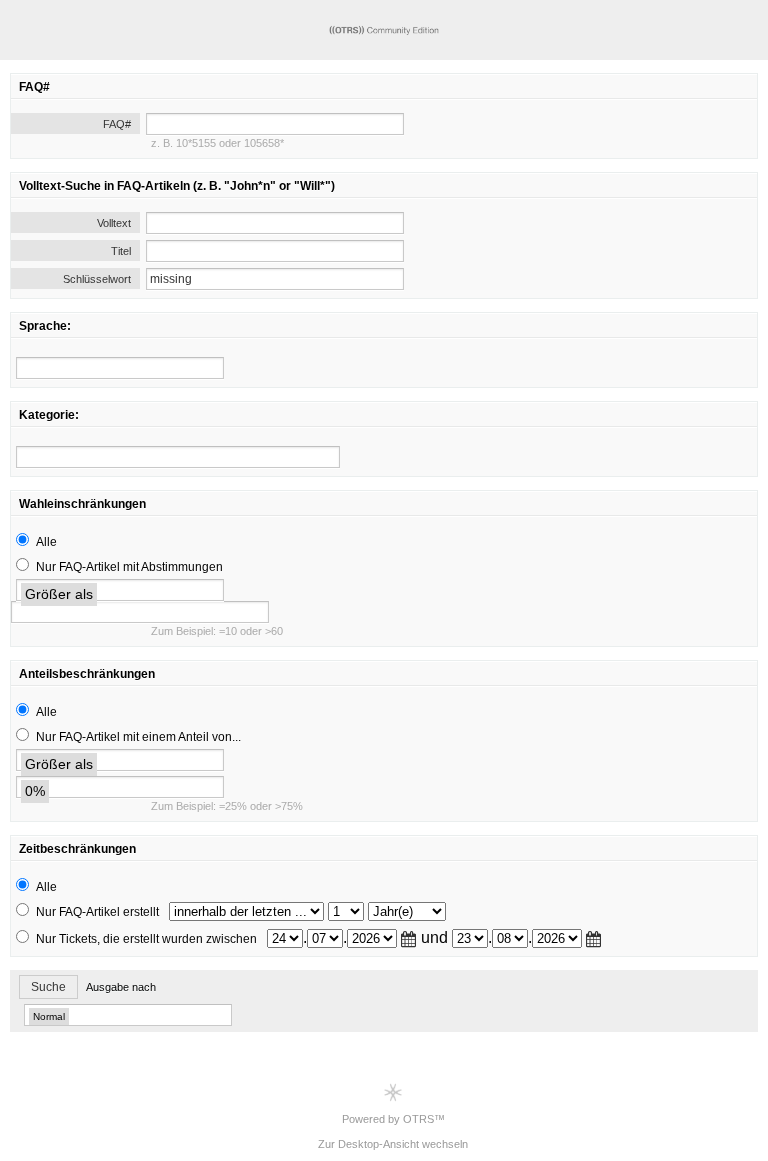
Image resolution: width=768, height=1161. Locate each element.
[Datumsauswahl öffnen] (409, 939)
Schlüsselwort (97, 279)
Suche (48, 987)
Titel (121, 251)
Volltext (114, 223)
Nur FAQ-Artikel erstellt (97, 912)
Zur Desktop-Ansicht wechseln (393, 1144)
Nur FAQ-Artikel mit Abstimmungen (129, 567)
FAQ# (117, 124)
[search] (120, 368)
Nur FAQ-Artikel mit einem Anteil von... (138, 737)
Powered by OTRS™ (393, 1119)
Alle (46, 542)
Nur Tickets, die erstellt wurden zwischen (146, 939)
